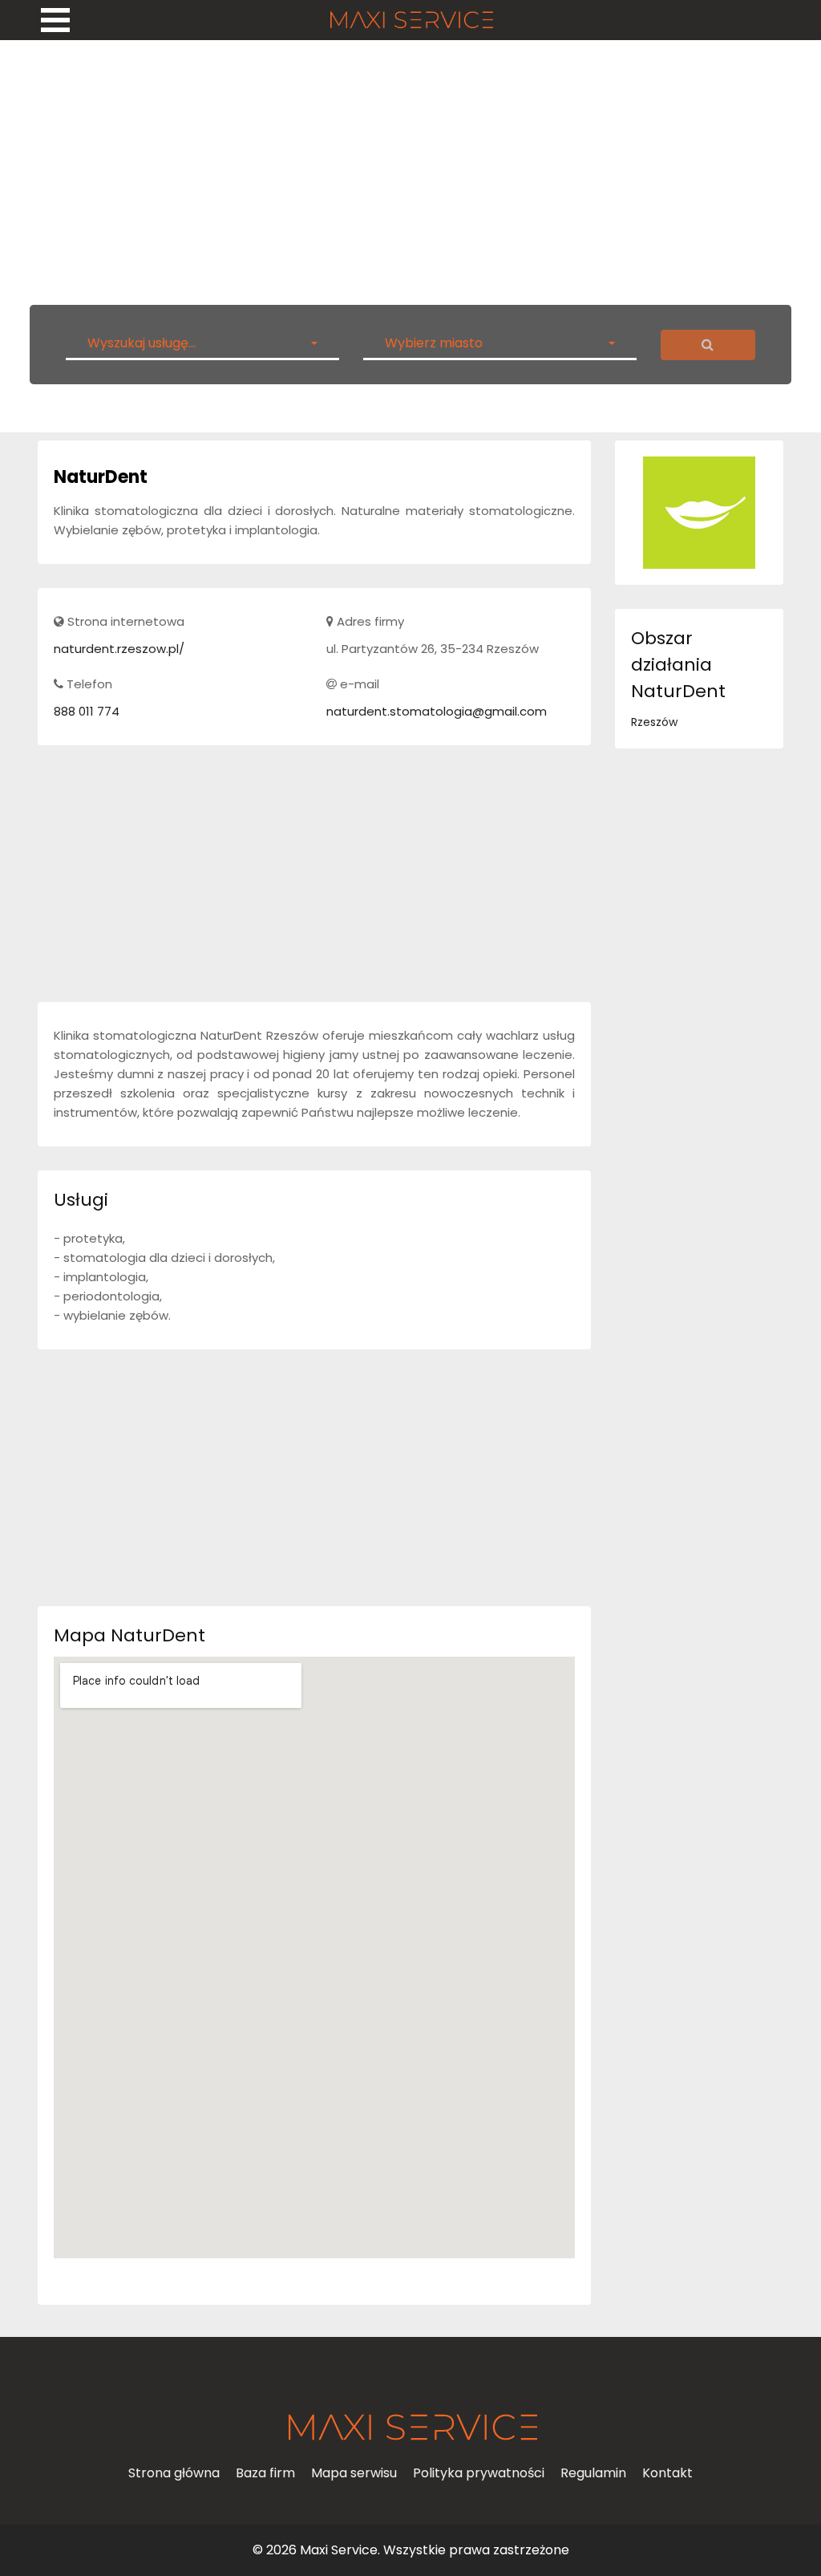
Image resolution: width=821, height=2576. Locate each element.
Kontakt (667, 2473)
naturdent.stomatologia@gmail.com (437, 711)
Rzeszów (654, 722)
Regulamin (593, 2473)
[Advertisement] (410, 168)
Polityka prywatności (479, 2473)
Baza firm (265, 2473)
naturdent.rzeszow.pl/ (119, 649)
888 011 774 (87, 711)
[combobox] (202, 343)
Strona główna (174, 2473)
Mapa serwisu (354, 2473)
